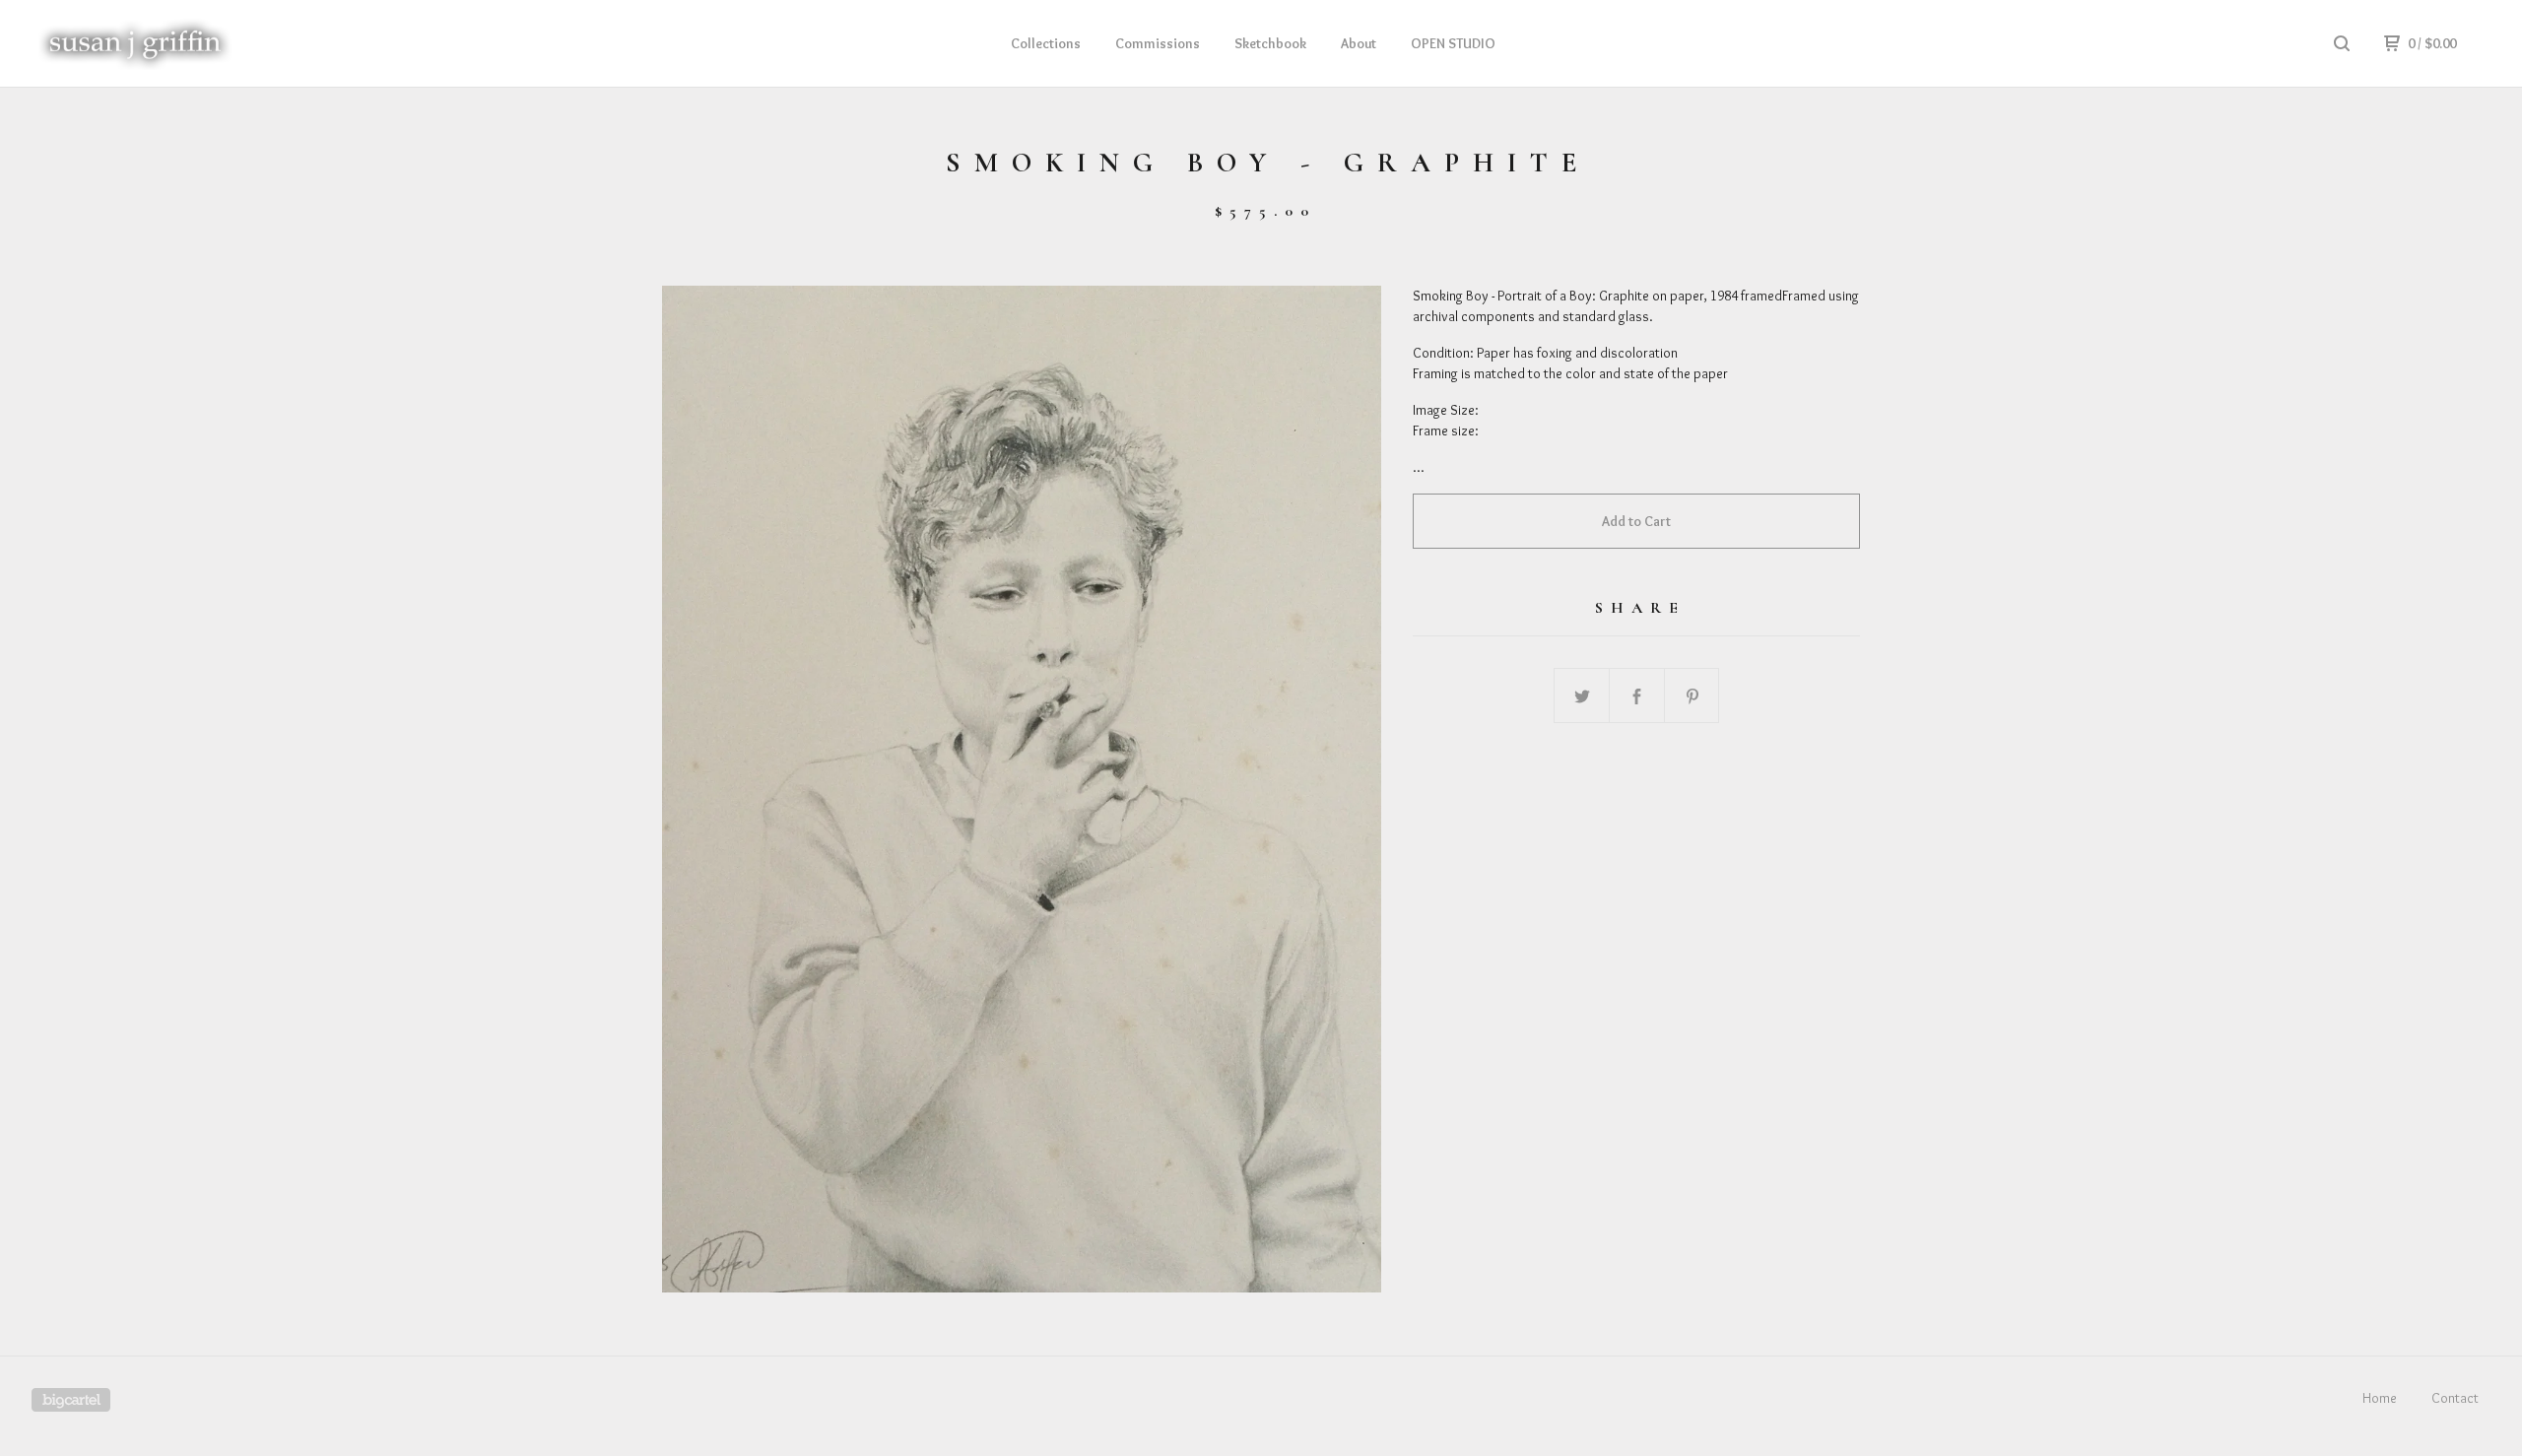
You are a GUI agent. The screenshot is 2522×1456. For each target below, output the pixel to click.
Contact (2455, 1398)
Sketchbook (1270, 43)
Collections (1046, 43)
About (1359, 43)
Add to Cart (1636, 521)
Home (2380, 1398)
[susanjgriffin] (134, 43)
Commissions (1158, 43)
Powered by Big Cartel (71, 1400)
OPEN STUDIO (1453, 43)
